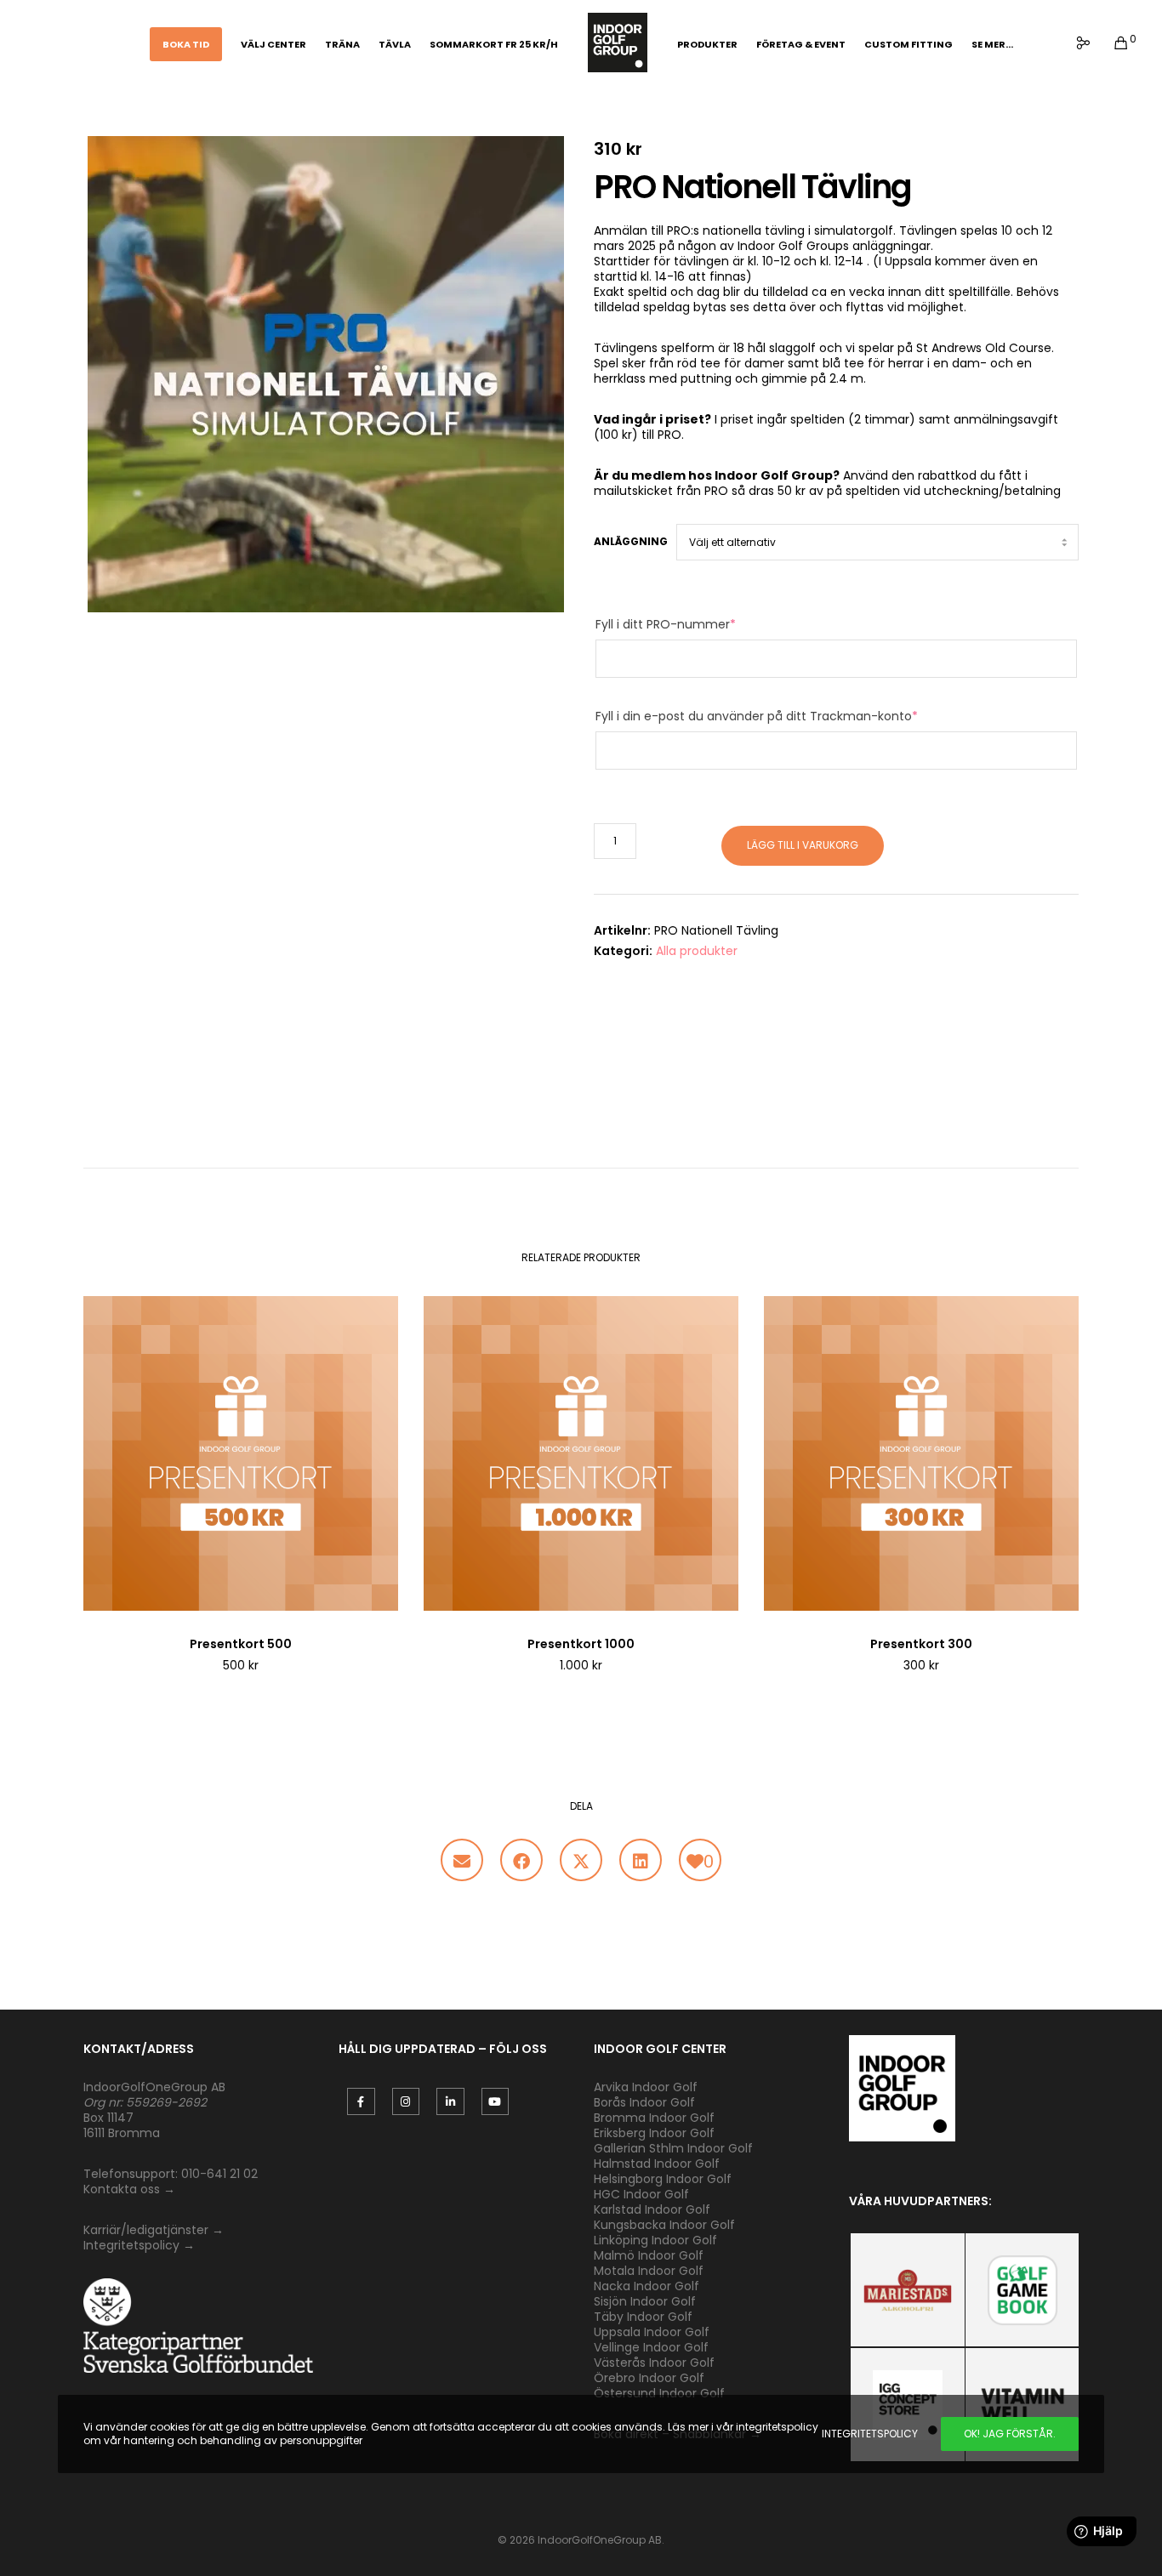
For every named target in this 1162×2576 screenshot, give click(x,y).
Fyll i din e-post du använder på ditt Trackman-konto (757, 716)
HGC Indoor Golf (641, 2194)
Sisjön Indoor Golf (645, 2301)
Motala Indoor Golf (650, 2271)
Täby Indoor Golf (643, 2317)
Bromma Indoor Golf (654, 2118)
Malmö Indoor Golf (649, 2255)
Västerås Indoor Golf (654, 2363)
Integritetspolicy (131, 2245)
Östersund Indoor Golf (659, 2393)
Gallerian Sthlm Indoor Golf (673, 2148)
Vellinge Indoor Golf (651, 2347)
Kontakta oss (122, 2189)
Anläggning (631, 541)
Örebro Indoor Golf (649, 2378)
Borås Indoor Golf (644, 2102)
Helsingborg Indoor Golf (663, 2179)
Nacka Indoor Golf (648, 2286)
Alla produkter (697, 951)
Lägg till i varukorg (803, 845)
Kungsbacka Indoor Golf (664, 2225)
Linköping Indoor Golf (655, 2240)
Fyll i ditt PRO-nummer (666, 624)
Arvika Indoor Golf (646, 2087)
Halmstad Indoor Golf (657, 2164)
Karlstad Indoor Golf (652, 2209)
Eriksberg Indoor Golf (654, 2133)
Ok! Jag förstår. (1010, 2434)
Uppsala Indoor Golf (652, 2332)
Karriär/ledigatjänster (148, 2230)
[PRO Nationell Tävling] (462, 1860)
